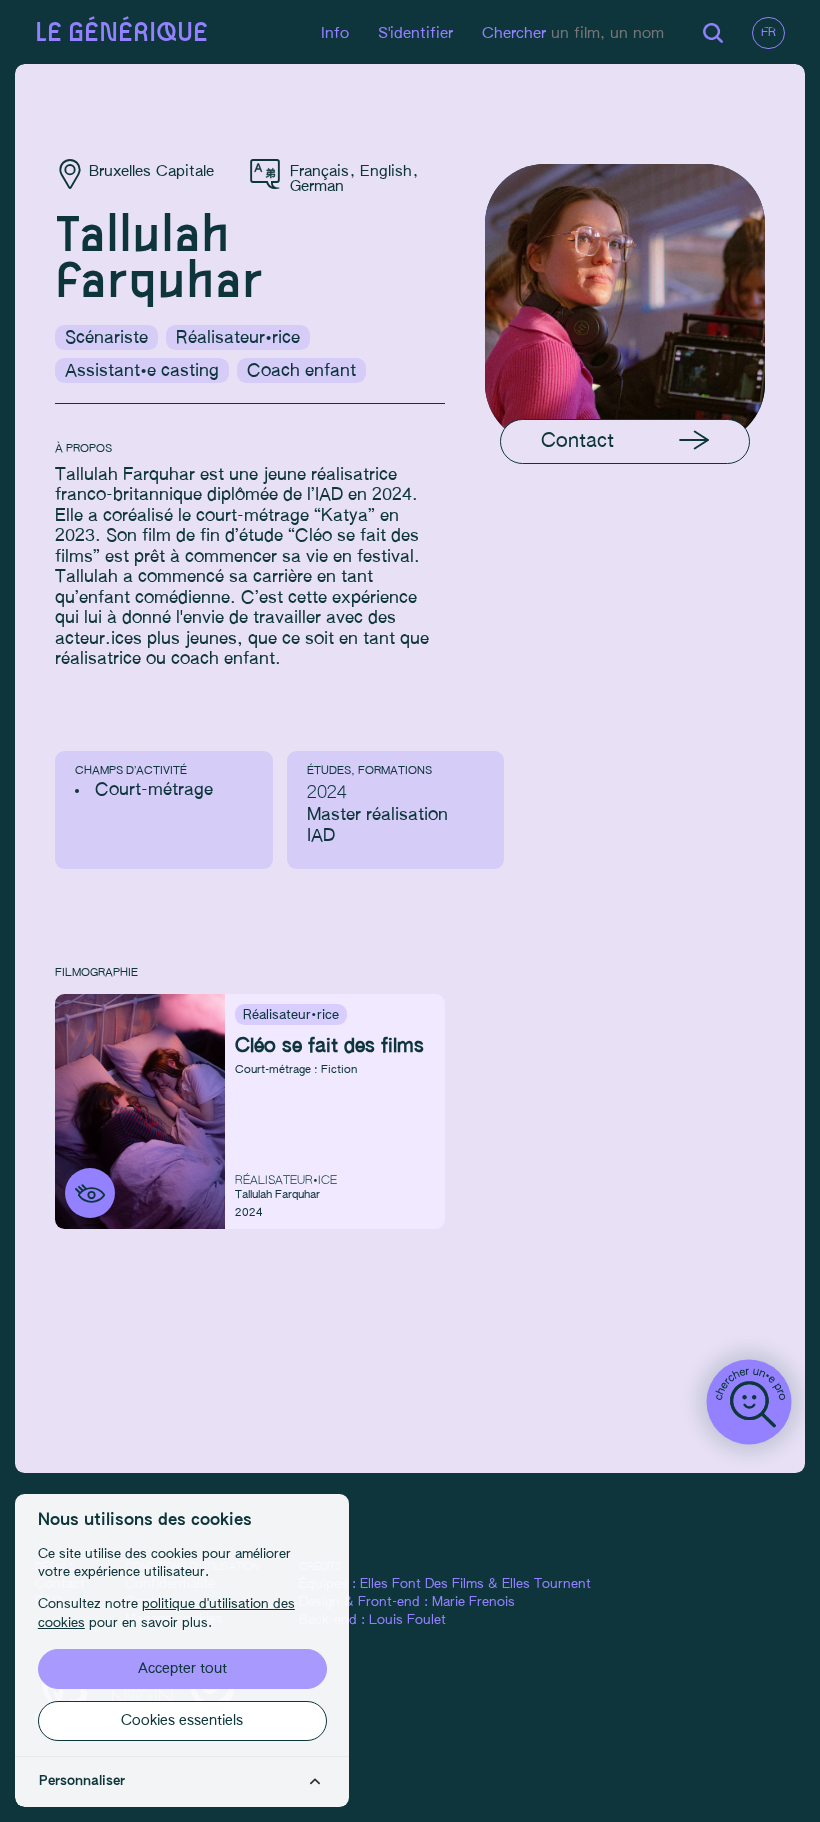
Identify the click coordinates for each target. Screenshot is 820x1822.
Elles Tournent (546, 1584)
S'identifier (415, 33)
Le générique (121, 33)
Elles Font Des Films (422, 1584)
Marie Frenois (473, 1602)
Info (335, 33)
